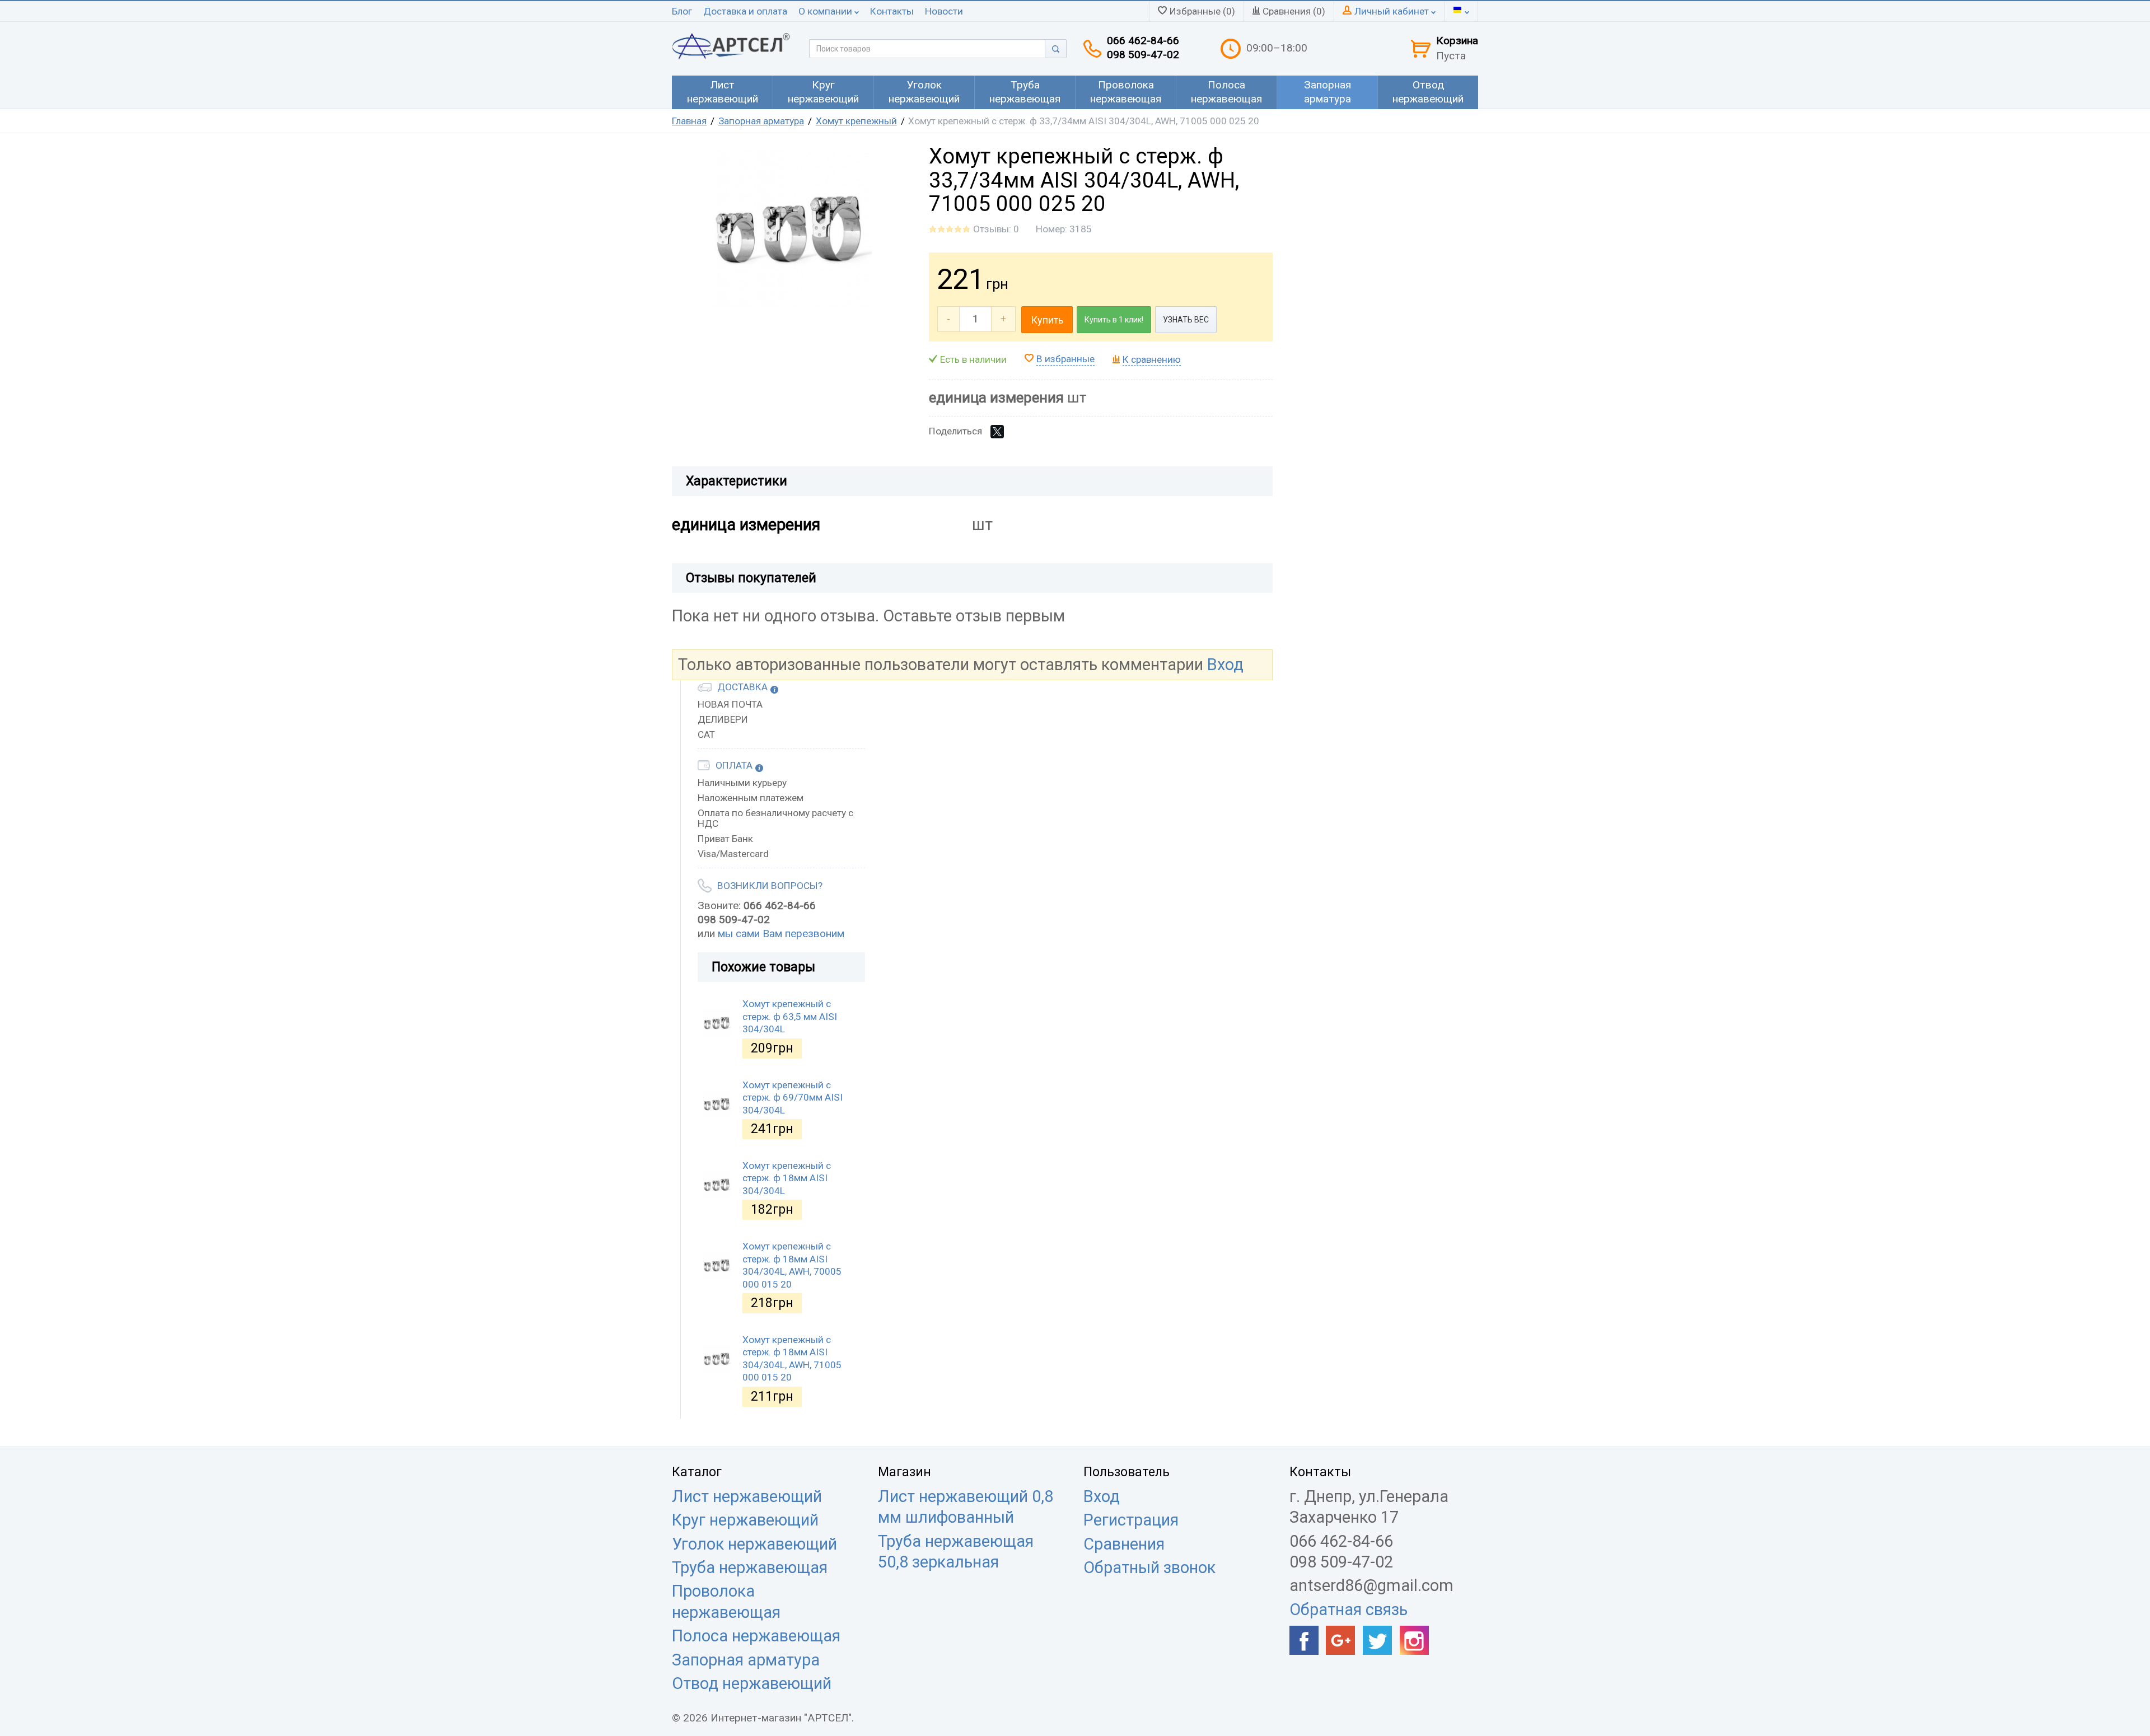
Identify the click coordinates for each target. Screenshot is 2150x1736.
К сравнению (1152, 359)
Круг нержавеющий (745, 1520)
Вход (1225, 665)
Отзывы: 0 (996, 229)
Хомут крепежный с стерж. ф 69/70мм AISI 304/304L (793, 1098)
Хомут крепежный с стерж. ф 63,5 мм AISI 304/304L (790, 1016)
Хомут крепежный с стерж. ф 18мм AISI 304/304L (787, 1178)
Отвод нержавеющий (752, 1683)
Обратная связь (1349, 1609)
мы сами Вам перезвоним (781, 933)
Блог (682, 11)
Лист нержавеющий (747, 1496)
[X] (997, 432)
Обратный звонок (1149, 1567)
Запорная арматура (761, 121)
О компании (826, 11)
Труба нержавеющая (750, 1567)
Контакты (892, 11)
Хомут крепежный (856, 121)
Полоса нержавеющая (756, 1636)
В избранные (1065, 359)
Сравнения (1124, 1544)
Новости (944, 11)
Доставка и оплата (745, 11)
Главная (689, 121)
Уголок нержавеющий (754, 1544)
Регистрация (1131, 1520)
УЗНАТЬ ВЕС (1186, 320)
